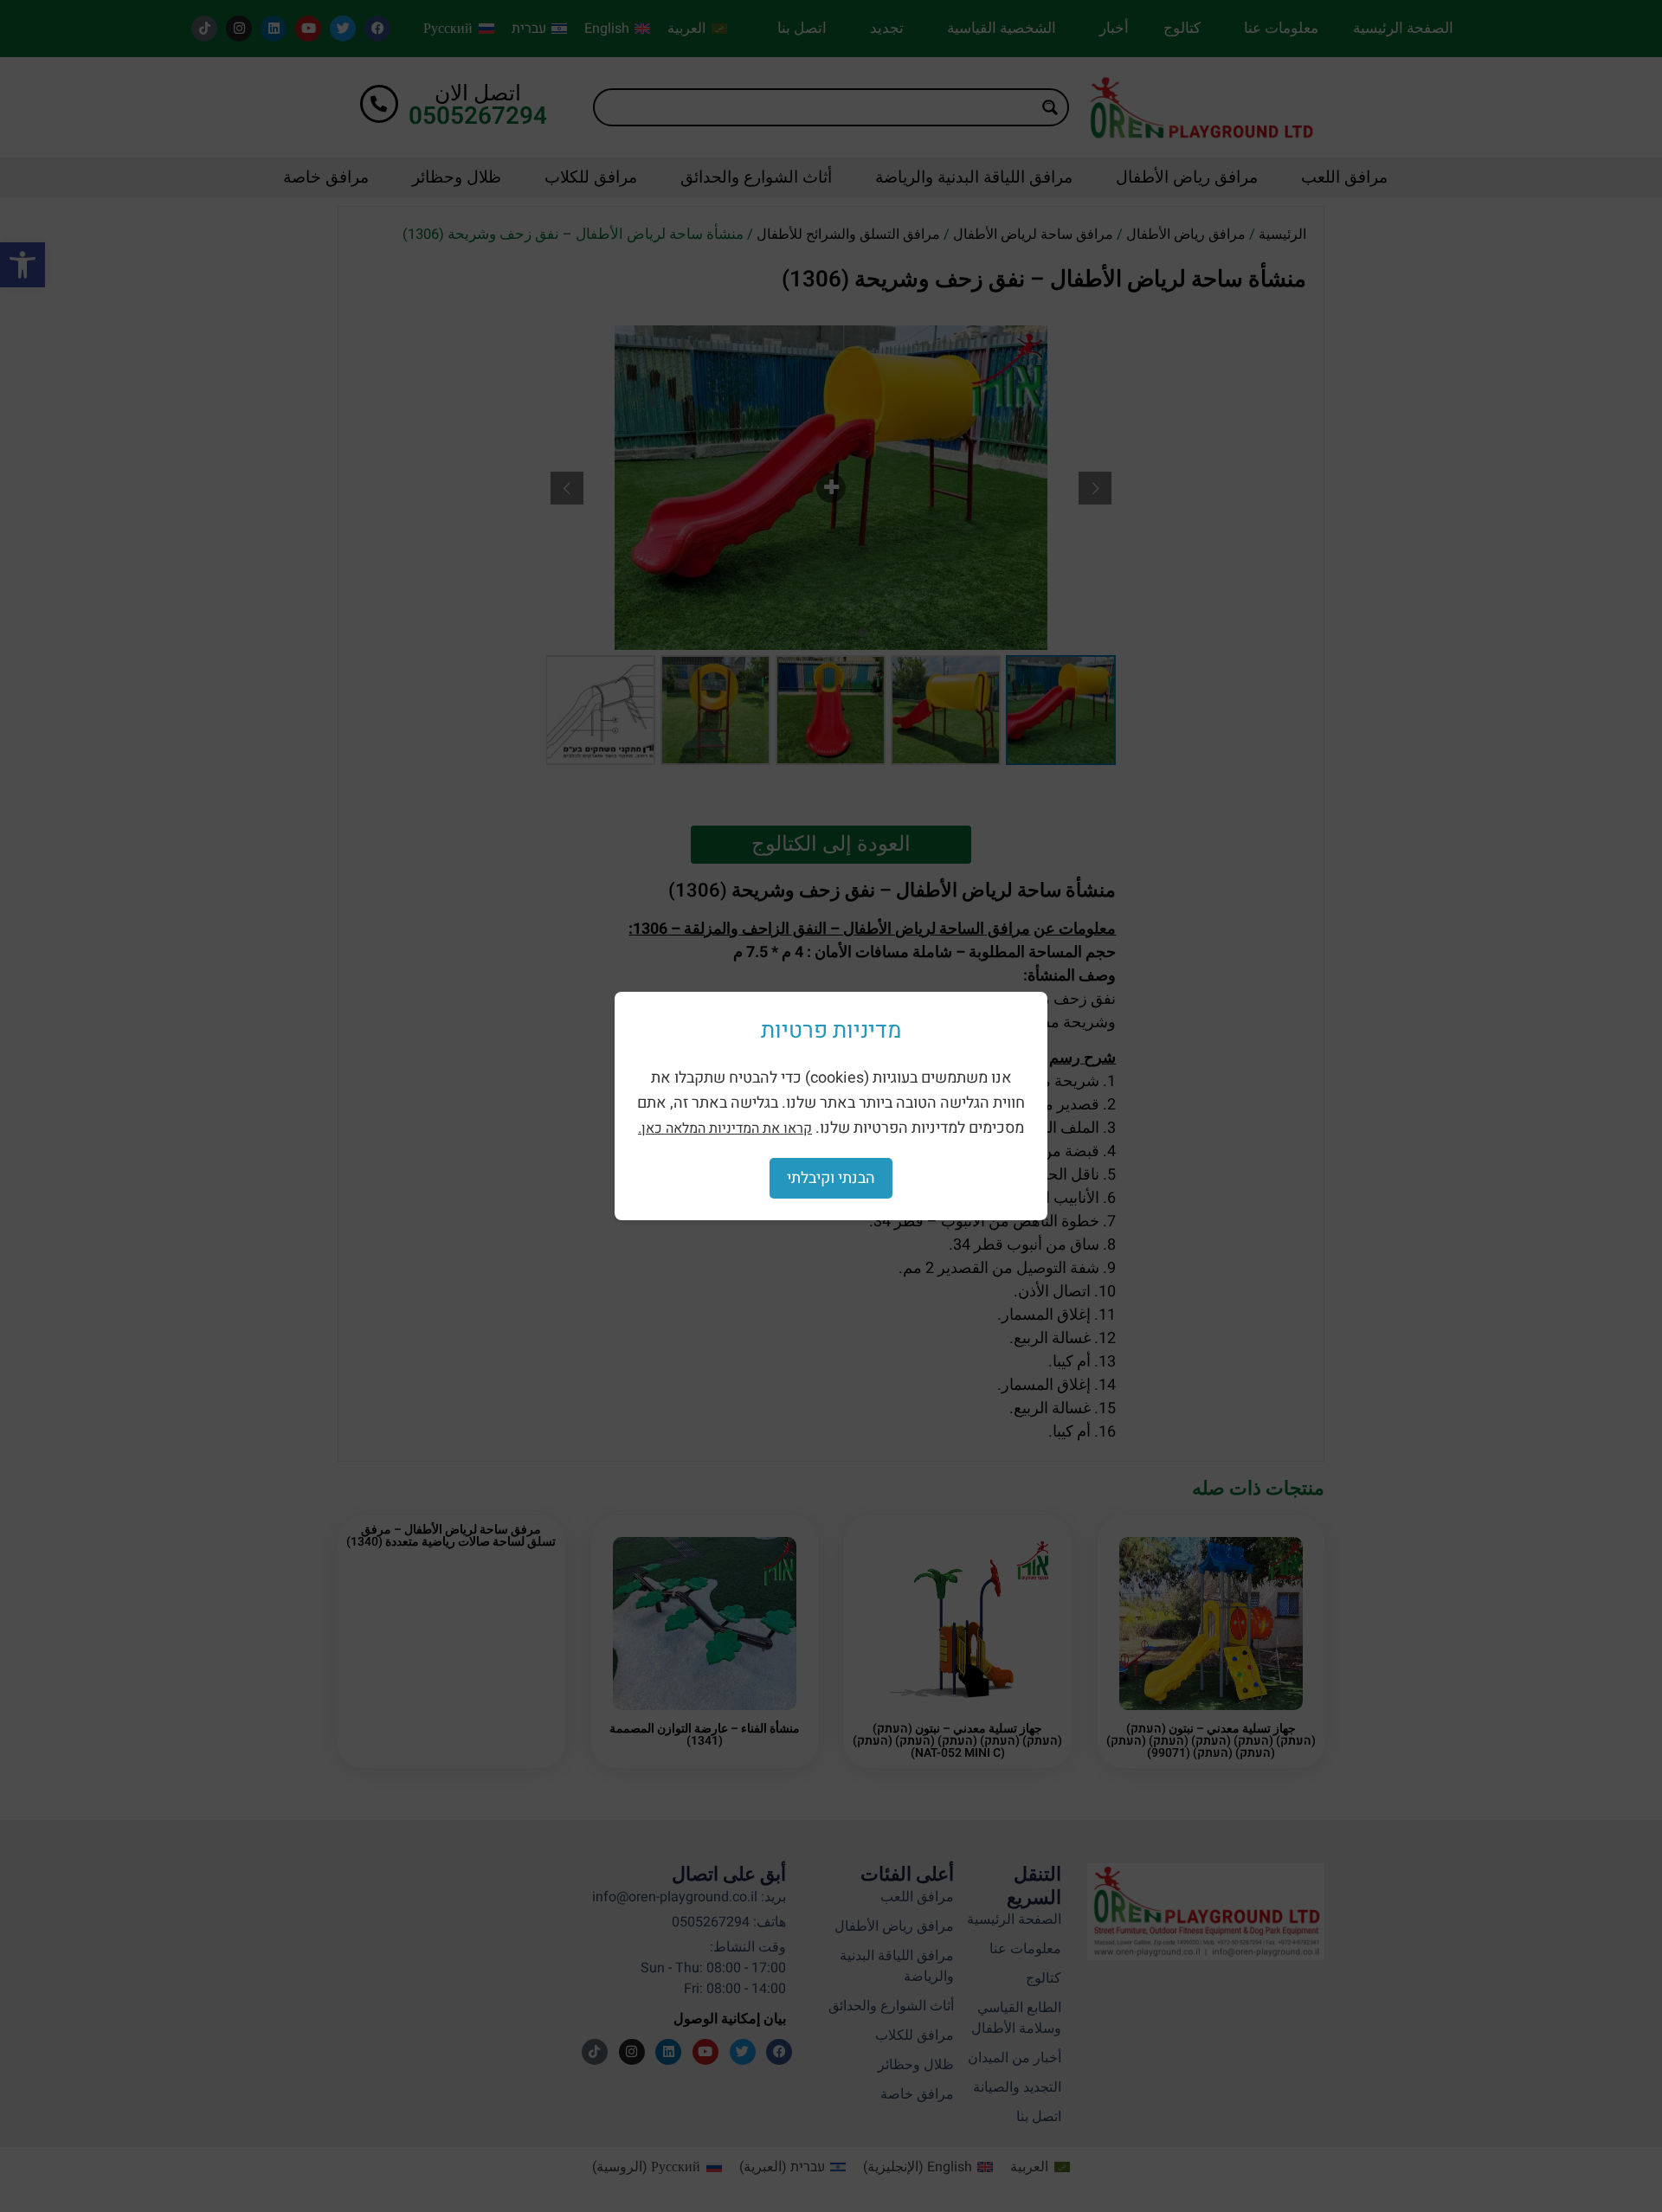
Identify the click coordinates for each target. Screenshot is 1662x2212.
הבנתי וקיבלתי (831, 1178)
